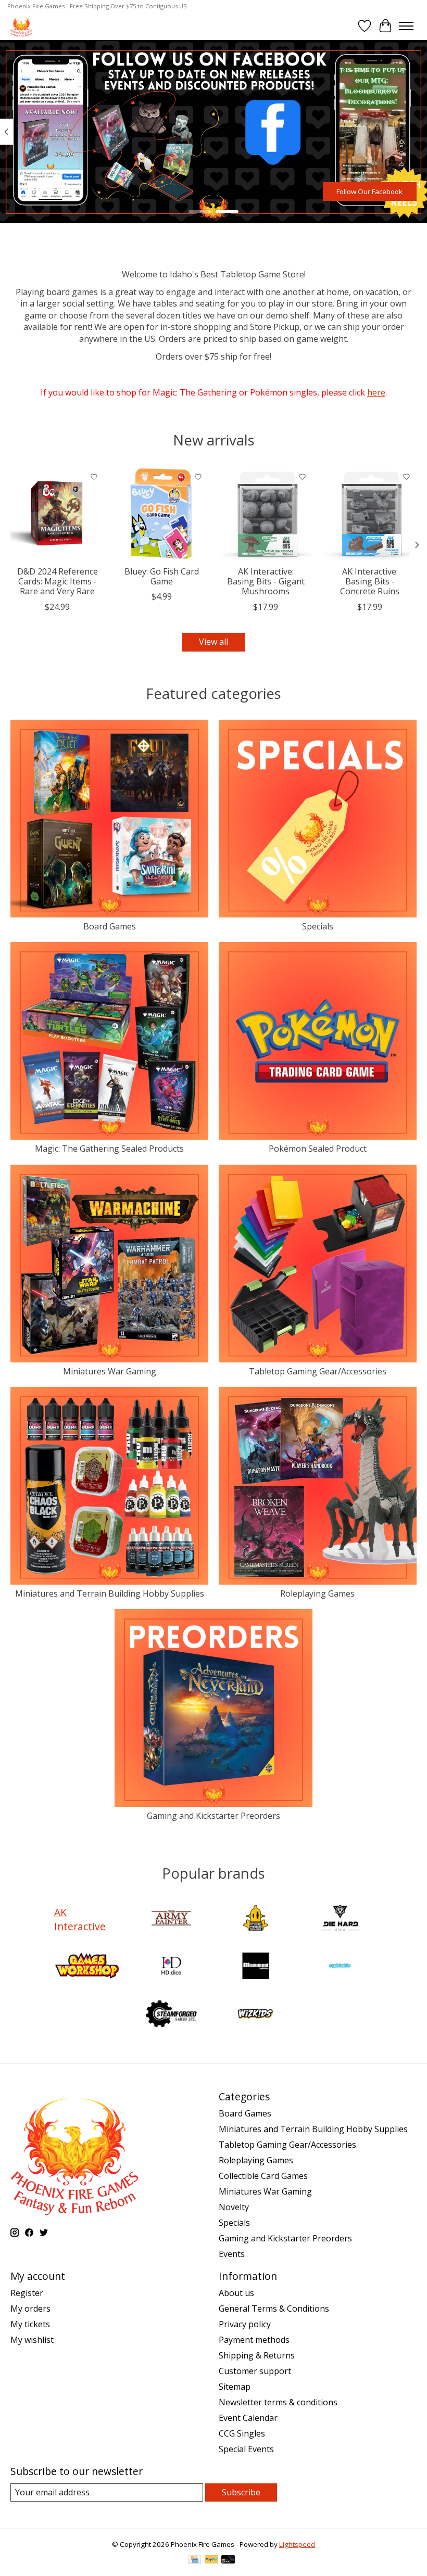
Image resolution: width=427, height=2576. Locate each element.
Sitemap (235, 2387)
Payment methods (254, 2340)
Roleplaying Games (317, 1593)
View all (213, 642)
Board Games (110, 926)
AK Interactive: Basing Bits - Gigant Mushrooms (266, 581)
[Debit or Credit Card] (228, 2560)
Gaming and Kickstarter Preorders (213, 1816)
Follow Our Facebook (369, 192)
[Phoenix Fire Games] (21, 26)
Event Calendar (248, 2418)
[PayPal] (211, 2560)
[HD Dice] (171, 1967)
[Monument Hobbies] (256, 1967)
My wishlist (32, 2340)
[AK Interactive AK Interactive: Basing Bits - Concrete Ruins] (370, 514)
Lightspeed (297, 2544)
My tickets (30, 2324)
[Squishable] (340, 1967)
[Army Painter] (171, 1919)
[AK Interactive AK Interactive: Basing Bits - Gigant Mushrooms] (266, 514)
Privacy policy (245, 2324)
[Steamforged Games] (171, 2015)
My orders (30, 2309)
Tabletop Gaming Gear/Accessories (318, 1371)
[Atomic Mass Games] (256, 1919)
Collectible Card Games (263, 2176)
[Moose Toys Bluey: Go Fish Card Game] (161, 514)
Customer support (255, 2371)
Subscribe (241, 2492)
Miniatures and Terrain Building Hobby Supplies (110, 1593)
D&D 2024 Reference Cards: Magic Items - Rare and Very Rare (58, 581)
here (376, 392)
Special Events (246, 2449)
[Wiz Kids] (256, 2015)
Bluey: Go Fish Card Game (162, 576)
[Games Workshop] (87, 1967)
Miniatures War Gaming (110, 1371)
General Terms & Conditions (274, 2309)
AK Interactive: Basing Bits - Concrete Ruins (370, 581)
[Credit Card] (194, 2560)
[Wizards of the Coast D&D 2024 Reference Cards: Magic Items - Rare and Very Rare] (57, 514)
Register (27, 2293)
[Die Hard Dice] (340, 1919)
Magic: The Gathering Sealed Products (109, 1149)
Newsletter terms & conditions (278, 2402)
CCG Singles (242, 2433)
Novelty (234, 2207)
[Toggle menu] (406, 26)
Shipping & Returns (257, 2355)
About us (236, 2293)
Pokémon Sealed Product (318, 1149)
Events (232, 2254)
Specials (318, 926)
